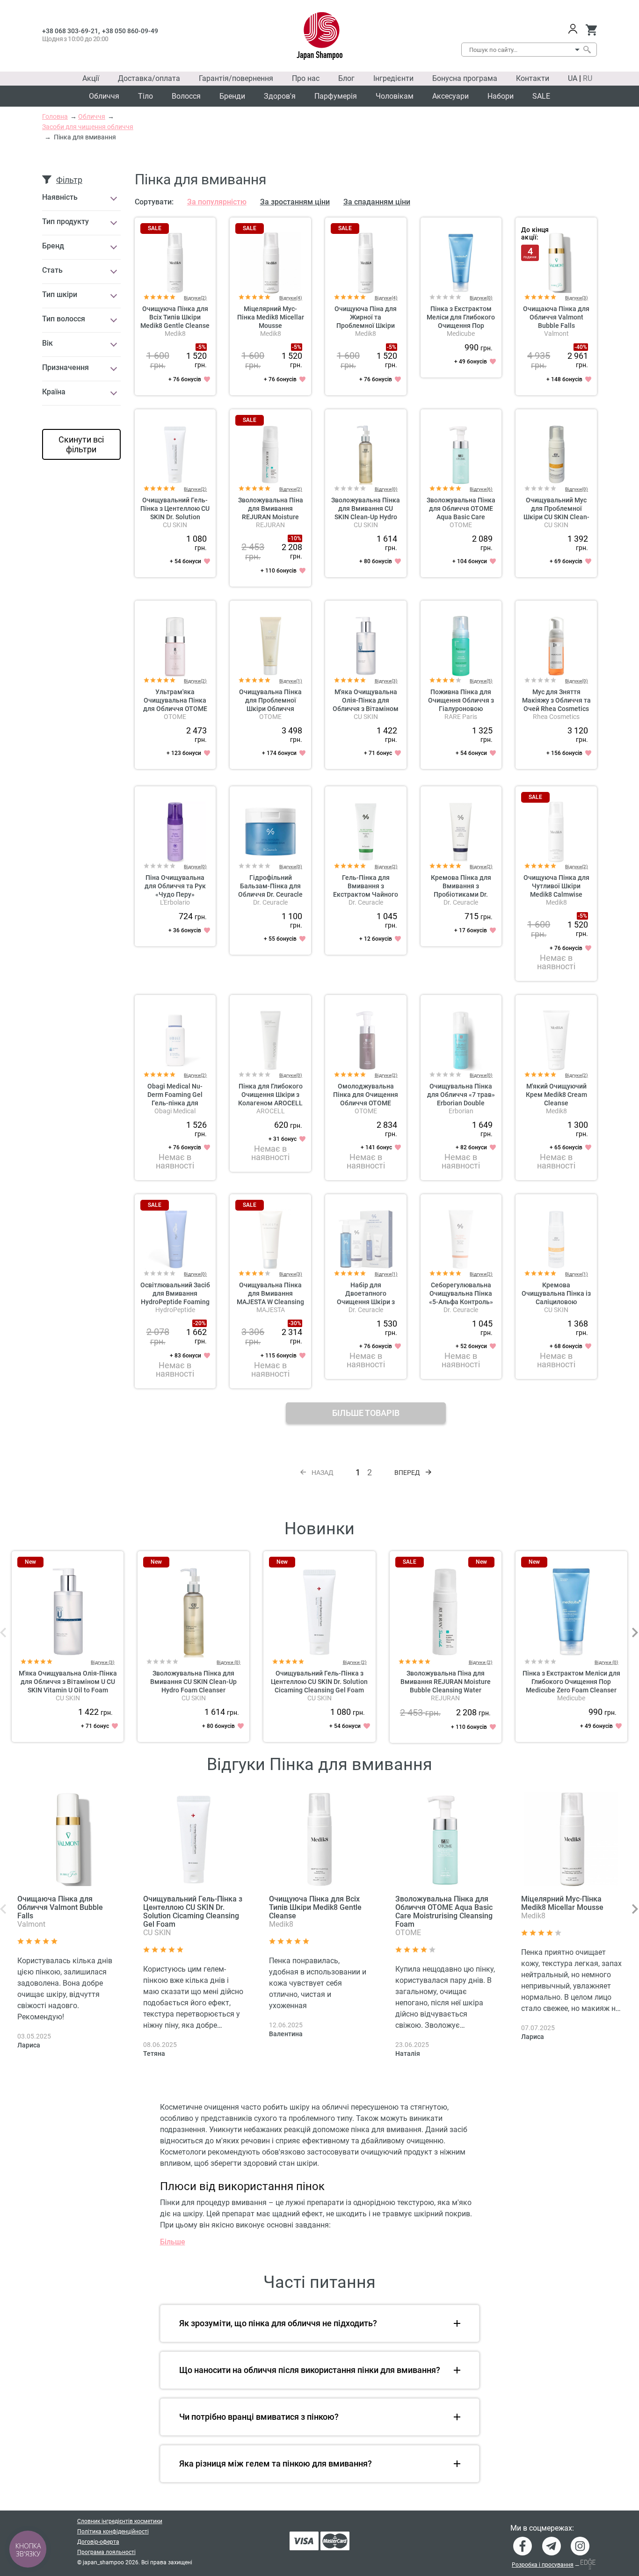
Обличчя (104, 96)
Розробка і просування (543, 2565)
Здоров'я (280, 96)
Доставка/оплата (149, 78)
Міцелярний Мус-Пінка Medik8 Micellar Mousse (271, 317)
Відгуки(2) (195, 298)
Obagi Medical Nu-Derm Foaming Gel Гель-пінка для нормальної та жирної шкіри (175, 1103)
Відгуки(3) (577, 298)
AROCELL (271, 1111)
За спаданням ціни (377, 202)
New (30, 1562)
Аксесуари (450, 96)
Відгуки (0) (229, 1662)
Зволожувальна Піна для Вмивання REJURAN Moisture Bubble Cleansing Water (271, 517)
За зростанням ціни (295, 202)
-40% (581, 347)
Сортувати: (154, 202)
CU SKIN (175, 525)
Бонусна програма (465, 78)
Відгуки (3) (103, 1662)
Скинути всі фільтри (81, 444)
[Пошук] (587, 50)
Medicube (461, 334)
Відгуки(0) (481, 298)
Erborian (461, 1111)
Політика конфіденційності (113, 2532)
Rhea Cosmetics (556, 717)
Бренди (232, 96)
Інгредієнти (393, 78)
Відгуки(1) (291, 681)
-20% (200, 1323)
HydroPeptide (175, 1310)
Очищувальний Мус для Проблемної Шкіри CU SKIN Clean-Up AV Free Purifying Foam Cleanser (556, 517)
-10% (295, 538)
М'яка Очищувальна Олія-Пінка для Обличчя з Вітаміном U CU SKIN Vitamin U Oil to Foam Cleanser (366, 709)
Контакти (533, 78)
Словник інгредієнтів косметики (120, 2521)
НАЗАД (323, 1473)
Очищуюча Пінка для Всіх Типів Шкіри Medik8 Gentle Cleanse (175, 317)
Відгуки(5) (481, 681)
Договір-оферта (98, 2542)
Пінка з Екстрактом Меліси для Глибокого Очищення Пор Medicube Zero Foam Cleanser (461, 326)
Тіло (145, 96)
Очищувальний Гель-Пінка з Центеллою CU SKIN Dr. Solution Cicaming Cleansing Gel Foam (175, 517)
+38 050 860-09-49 (130, 31)
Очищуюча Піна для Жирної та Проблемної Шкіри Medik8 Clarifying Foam (366, 326)
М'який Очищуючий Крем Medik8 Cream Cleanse (556, 1095)
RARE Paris (461, 717)
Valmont (556, 334)
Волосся (186, 96)
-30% (295, 1323)
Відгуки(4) (291, 298)
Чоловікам (395, 96)
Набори (501, 96)
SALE (541, 96)
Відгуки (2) (355, 1662)
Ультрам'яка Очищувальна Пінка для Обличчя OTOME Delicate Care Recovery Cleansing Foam (175, 709)
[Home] (320, 36)
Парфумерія (336, 96)
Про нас (306, 78)
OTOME (461, 525)
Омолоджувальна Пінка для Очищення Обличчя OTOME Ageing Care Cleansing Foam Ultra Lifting (366, 1103)
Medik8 (175, 334)
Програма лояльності (106, 2552)
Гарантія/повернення (236, 78)
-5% (201, 347)
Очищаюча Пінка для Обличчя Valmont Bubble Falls (556, 317)
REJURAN (270, 525)
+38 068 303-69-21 (70, 31)
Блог (346, 78)
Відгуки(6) (481, 489)
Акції (91, 78)
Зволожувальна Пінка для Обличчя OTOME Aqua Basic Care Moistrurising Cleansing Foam (461, 517)
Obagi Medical (175, 1111)
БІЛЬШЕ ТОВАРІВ (366, 1413)
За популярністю (217, 202)
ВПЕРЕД (407, 1473)
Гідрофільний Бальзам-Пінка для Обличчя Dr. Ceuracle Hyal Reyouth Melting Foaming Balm (270, 894)
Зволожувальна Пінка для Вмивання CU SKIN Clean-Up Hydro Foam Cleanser (193, 1682)
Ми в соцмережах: (542, 2528)
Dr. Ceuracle (270, 902)
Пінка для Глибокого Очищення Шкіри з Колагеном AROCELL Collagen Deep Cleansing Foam (270, 1103)
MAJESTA (271, 1310)
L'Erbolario (175, 902)
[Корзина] (591, 30)
